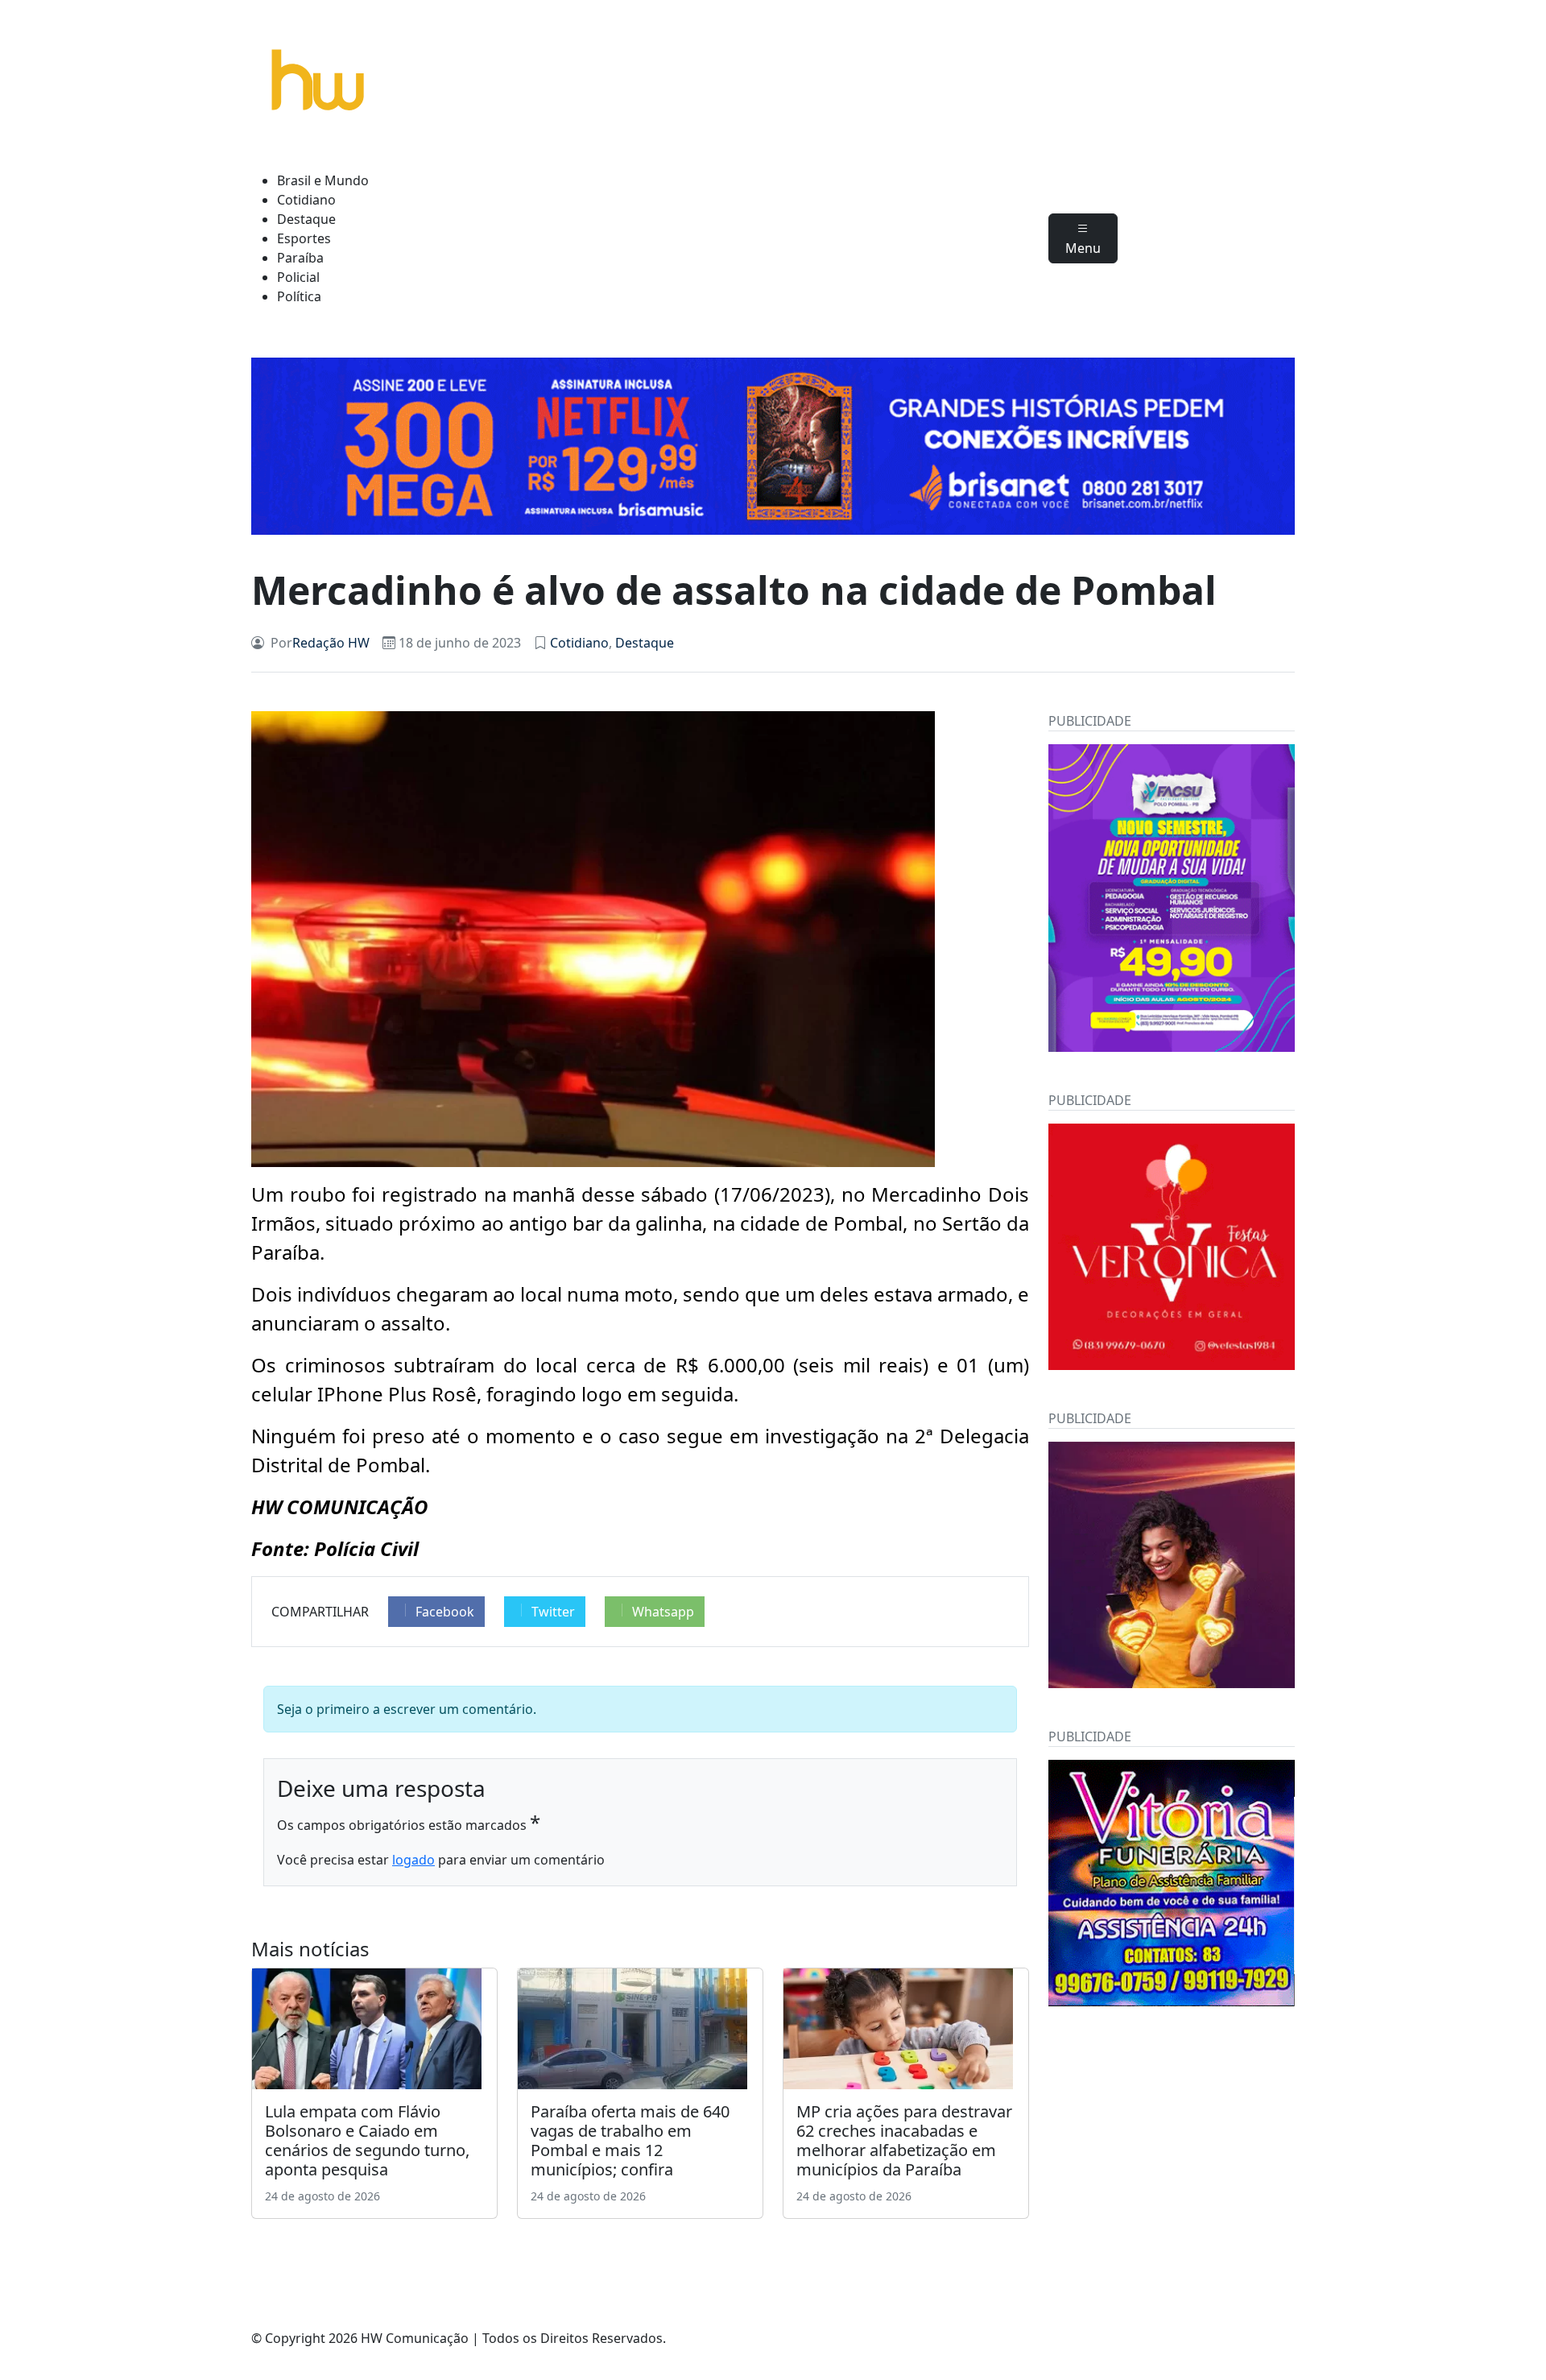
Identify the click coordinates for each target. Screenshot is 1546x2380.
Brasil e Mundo (323, 180)
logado (413, 1860)
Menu (1083, 248)
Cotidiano (306, 200)
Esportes (304, 238)
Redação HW (331, 643)
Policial (298, 277)
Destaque (306, 219)
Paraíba (300, 258)
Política (299, 296)
